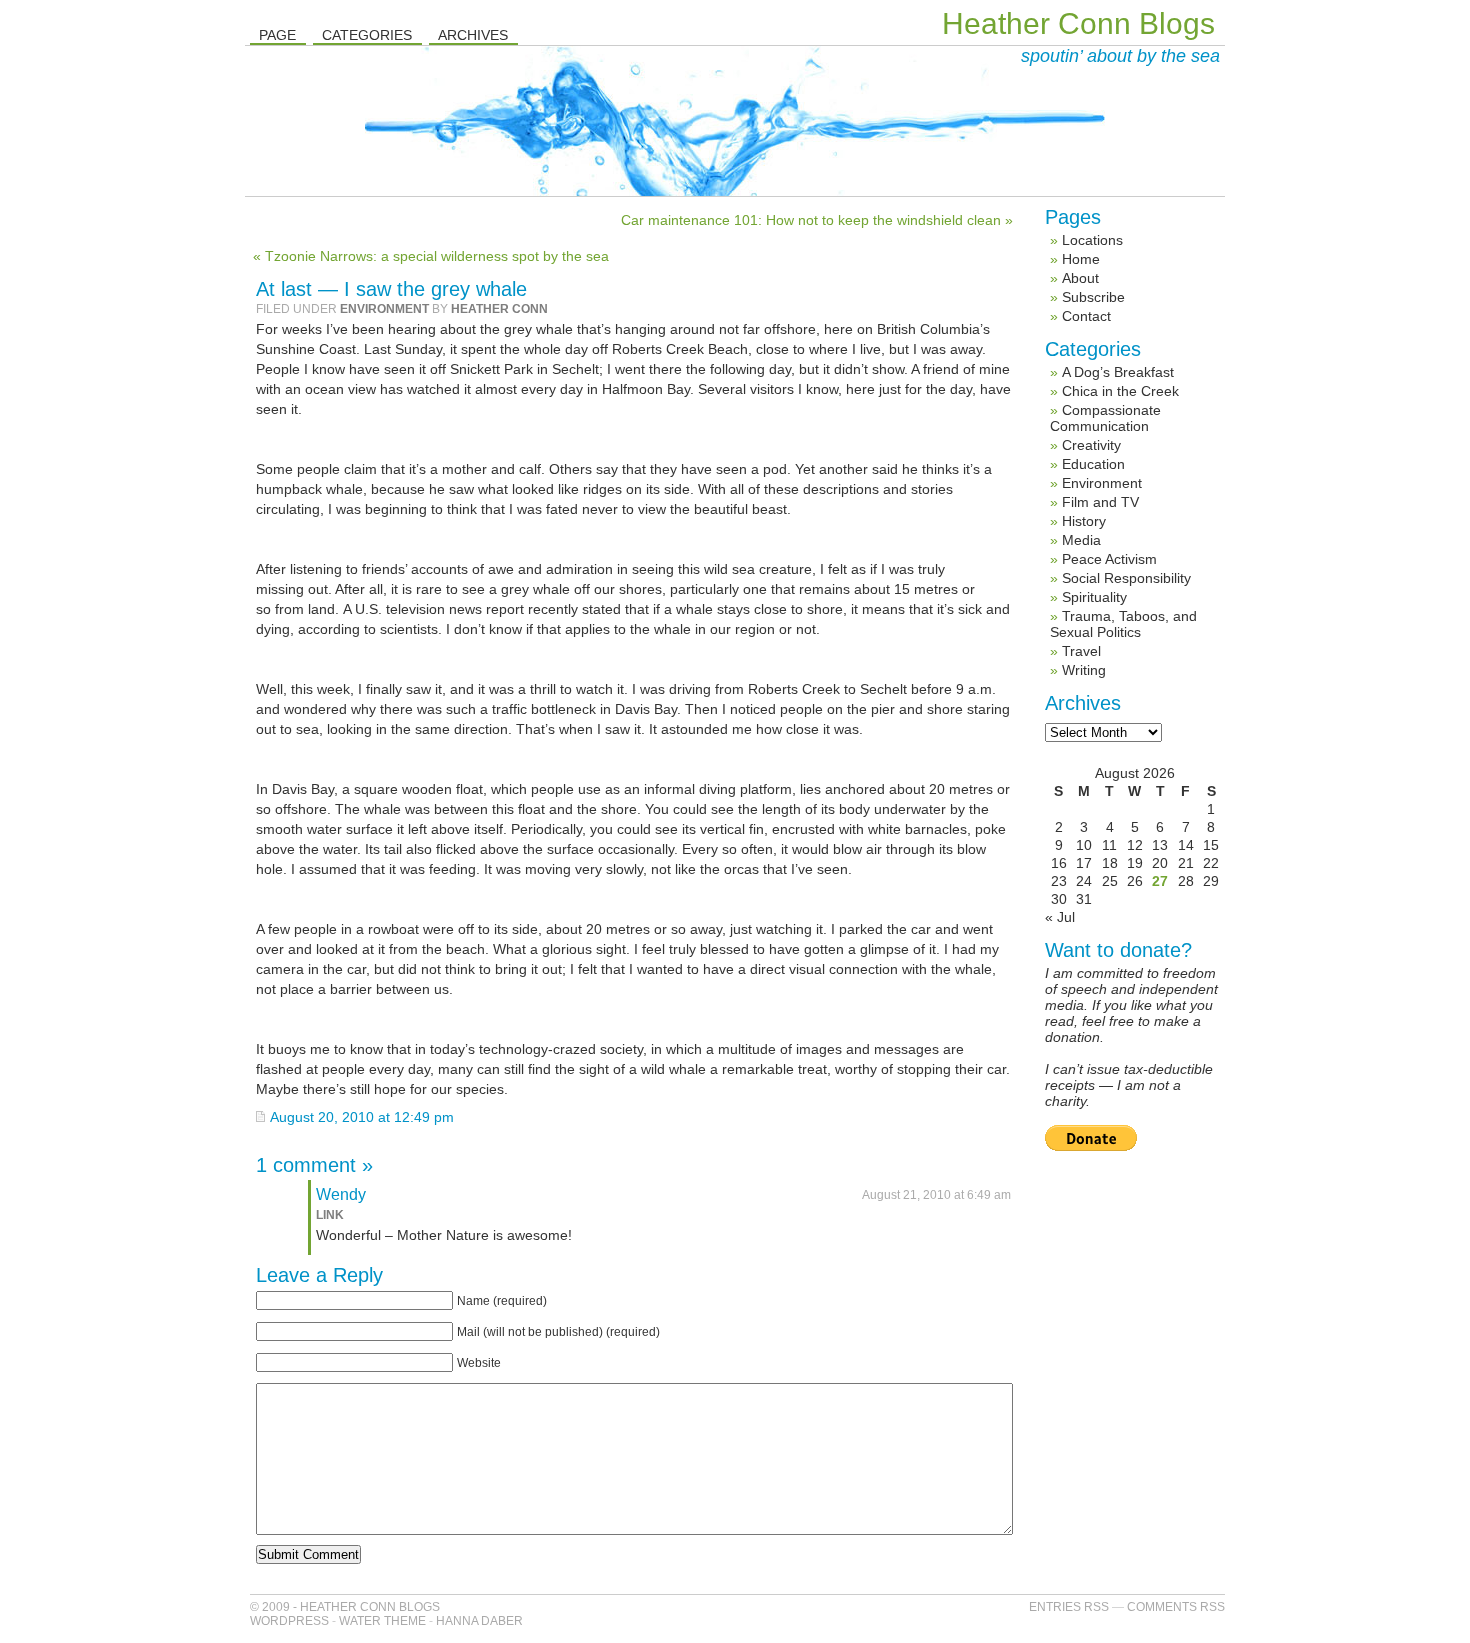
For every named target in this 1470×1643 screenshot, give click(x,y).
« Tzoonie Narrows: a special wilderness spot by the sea (431, 256)
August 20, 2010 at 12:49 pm (362, 1117)
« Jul (1060, 917)
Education (1093, 464)
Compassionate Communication (1105, 418)
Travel (1081, 651)
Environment (384, 309)
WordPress (289, 1621)
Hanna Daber (479, 1621)
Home (1081, 259)
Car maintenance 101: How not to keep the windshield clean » (817, 220)
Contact (1086, 316)
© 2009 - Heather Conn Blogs (345, 1607)
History (1084, 521)
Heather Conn (499, 309)
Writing (1084, 670)
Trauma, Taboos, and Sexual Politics (1123, 624)
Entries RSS (1069, 1607)
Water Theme (382, 1621)
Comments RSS (1176, 1607)
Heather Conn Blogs (1078, 23)
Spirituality (1094, 597)
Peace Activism (1109, 559)
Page (277, 35)
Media (1081, 540)
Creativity (1091, 445)
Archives (473, 35)
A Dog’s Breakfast (1118, 372)
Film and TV (1100, 502)
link (330, 1215)
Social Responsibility (1126, 578)
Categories (367, 35)
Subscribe (1093, 297)
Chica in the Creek (1120, 391)
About (1080, 278)
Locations (1092, 240)
